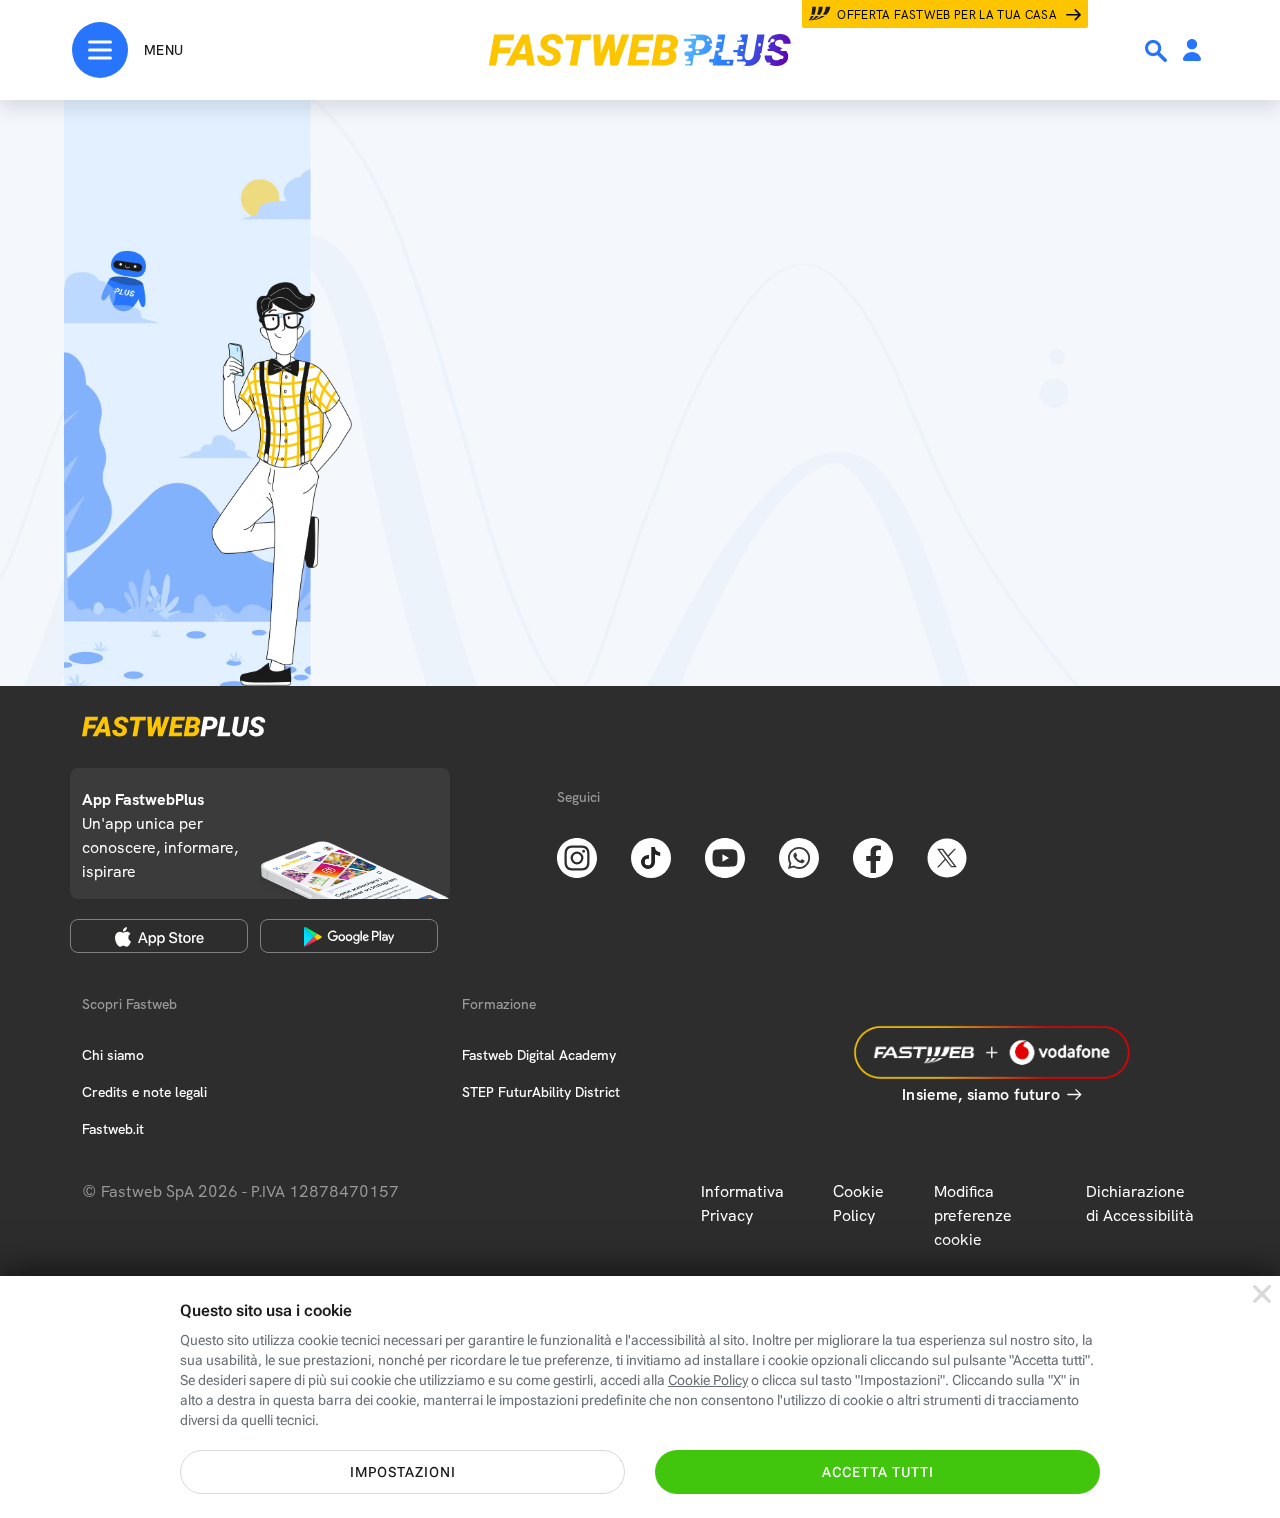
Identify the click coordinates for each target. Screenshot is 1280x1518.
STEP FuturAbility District (541, 1092)
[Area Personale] (1192, 51)
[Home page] (640, 50)
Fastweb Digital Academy (539, 1055)
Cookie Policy (858, 1203)
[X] (947, 856)
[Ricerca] (1158, 51)
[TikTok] (651, 856)
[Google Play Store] (349, 936)
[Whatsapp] (799, 856)
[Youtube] (725, 856)
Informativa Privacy (742, 1203)
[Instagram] (577, 856)
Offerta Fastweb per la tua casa (947, 15)
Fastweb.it (113, 1129)
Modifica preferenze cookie (973, 1215)
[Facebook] (873, 856)
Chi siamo (113, 1055)
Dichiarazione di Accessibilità (1140, 1203)
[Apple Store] (159, 936)
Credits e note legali (144, 1092)
